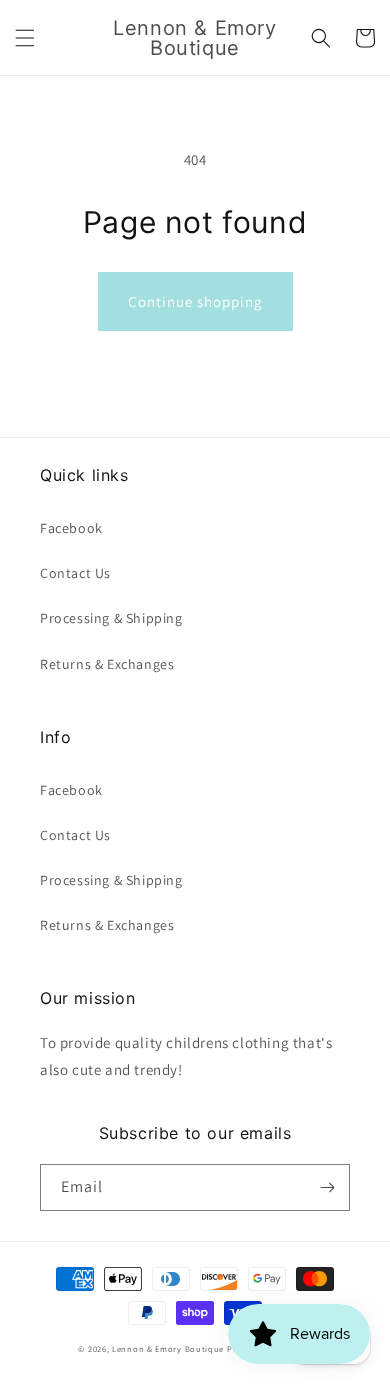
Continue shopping (195, 301)
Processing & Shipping (111, 618)
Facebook (71, 528)
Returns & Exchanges (107, 664)
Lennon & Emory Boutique (168, 1348)
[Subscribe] (327, 1187)
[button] (25, 38)
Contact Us (75, 573)
